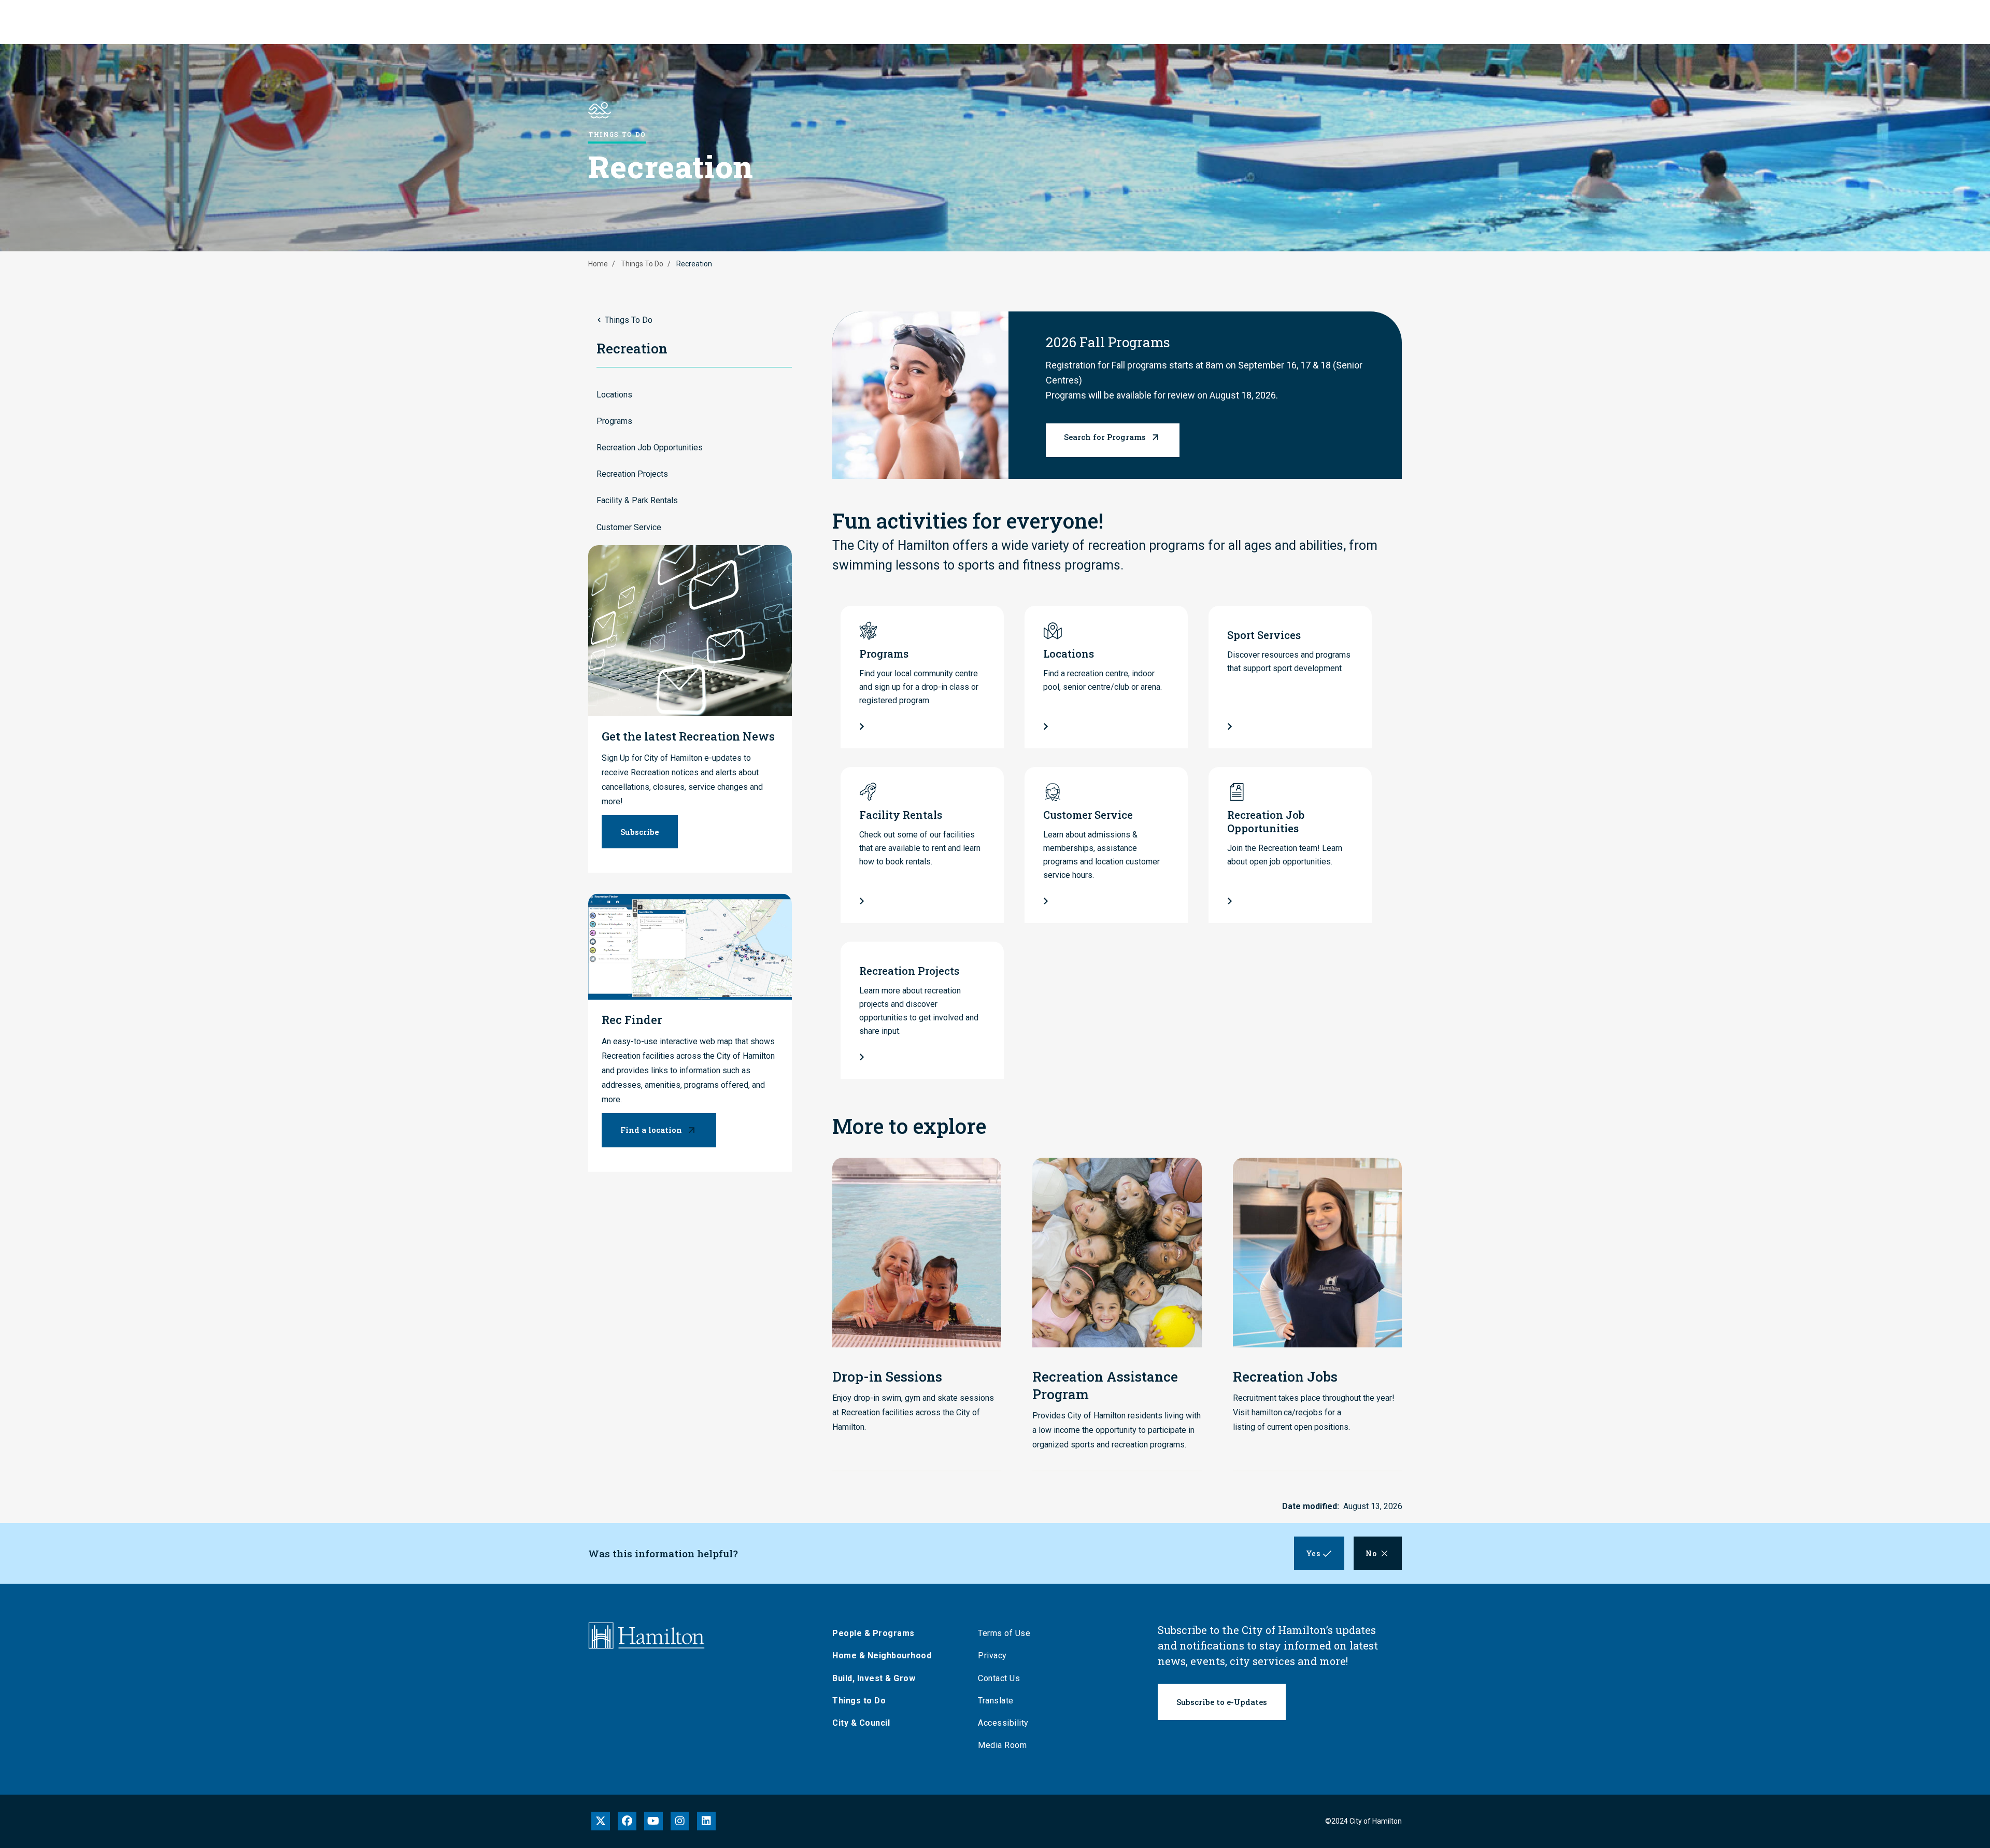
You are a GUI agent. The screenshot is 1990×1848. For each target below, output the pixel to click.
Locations (614, 395)
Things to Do (859, 1701)
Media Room (1002, 1745)
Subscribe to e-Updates (1222, 1702)
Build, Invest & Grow (874, 1678)
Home (598, 264)
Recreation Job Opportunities (650, 447)
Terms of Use (1004, 1633)
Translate (996, 1701)
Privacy (992, 1655)
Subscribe (640, 832)
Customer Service (629, 527)
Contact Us (999, 1678)
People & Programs (873, 1633)
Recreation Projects (632, 474)
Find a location (651, 1130)
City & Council (861, 1723)
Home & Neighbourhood (882, 1655)
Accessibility (1003, 1723)
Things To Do (642, 264)
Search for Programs (1105, 437)
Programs (614, 421)
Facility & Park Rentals (637, 500)
